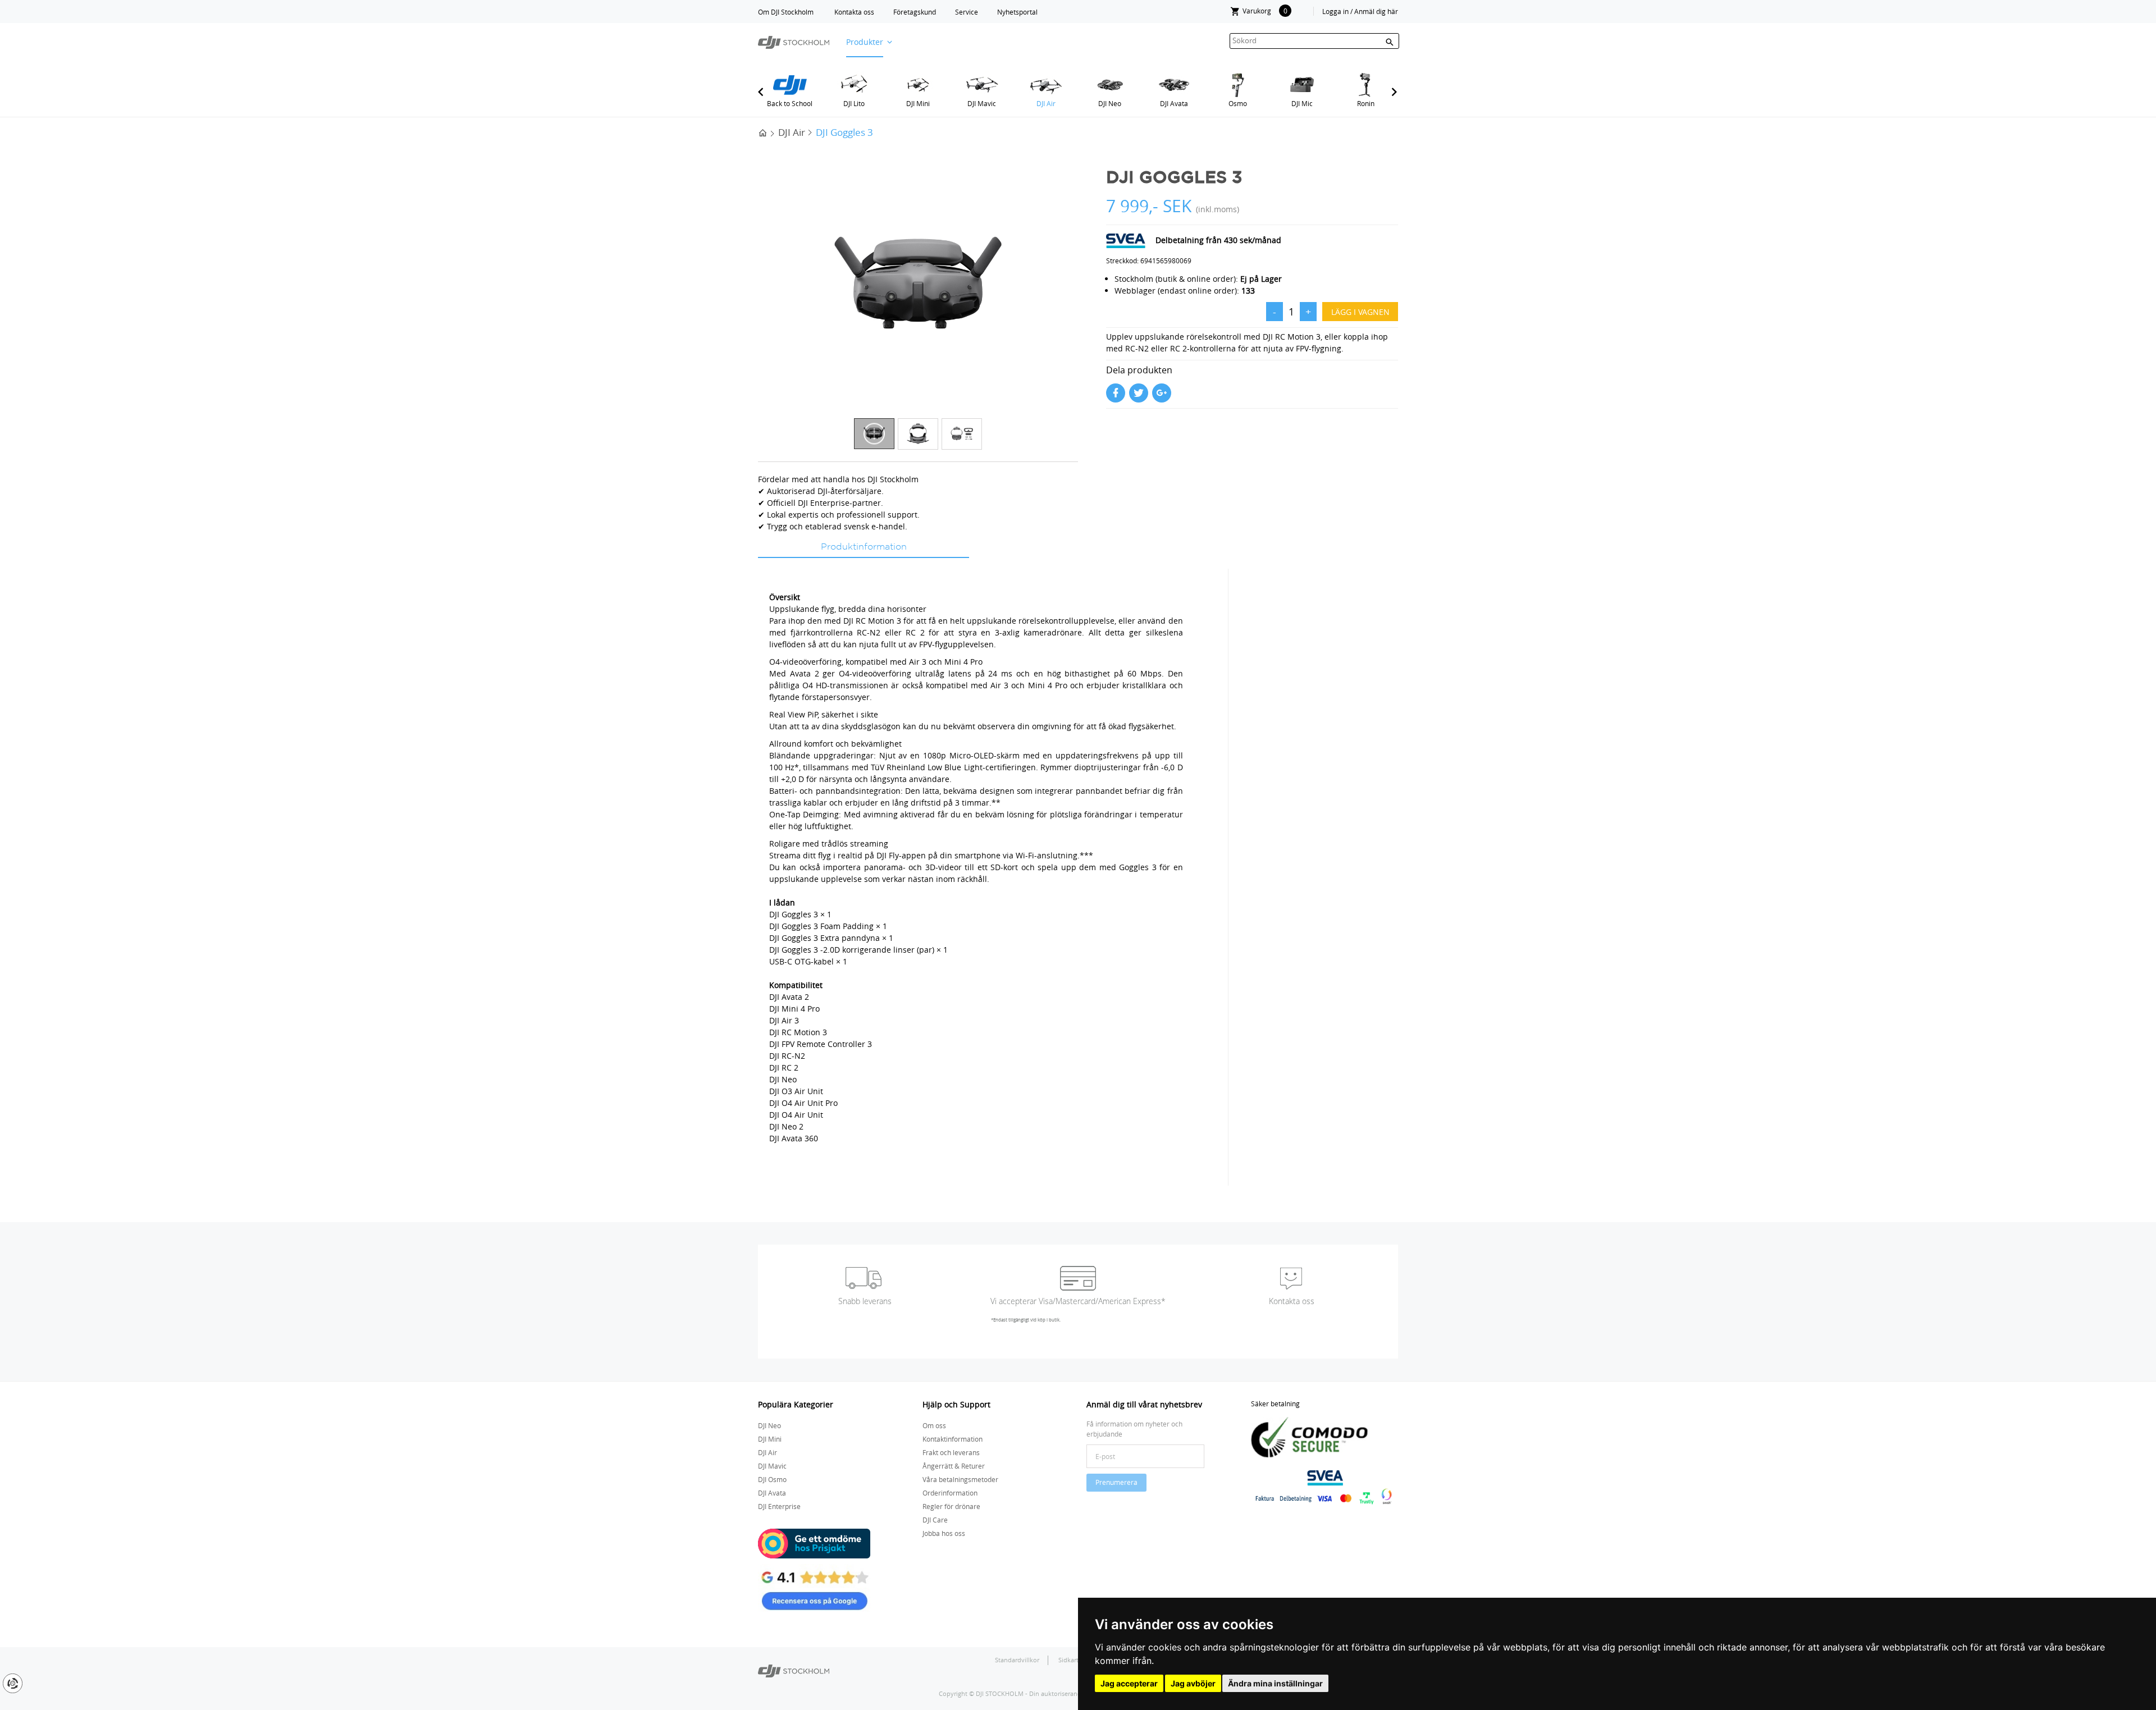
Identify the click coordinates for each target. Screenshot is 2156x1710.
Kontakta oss (854, 12)
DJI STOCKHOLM (1000, 1693)
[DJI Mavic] (982, 85)
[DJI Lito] (854, 85)
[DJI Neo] (1110, 85)
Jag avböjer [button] (1193, 1683)
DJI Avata (1174, 103)
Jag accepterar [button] (1129, 1683)
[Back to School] (790, 85)
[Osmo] (1238, 85)
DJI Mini (918, 103)
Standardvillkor (1017, 1660)
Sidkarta (1071, 1660)
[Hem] (763, 132)
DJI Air (1046, 103)
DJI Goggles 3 (844, 132)
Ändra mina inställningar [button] (1275, 1683)
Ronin (1366, 103)
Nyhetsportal (1017, 12)
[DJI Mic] (1302, 85)
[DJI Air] (1046, 85)
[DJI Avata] (1174, 85)
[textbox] (1314, 41)
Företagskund (915, 12)
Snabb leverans (865, 1301)
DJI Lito (854, 103)
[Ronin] (1366, 85)
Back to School (790, 103)
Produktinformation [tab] (864, 547)
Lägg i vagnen (1360, 312)
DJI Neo (1110, 103)
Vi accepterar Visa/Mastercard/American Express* (1078, 1301)
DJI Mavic (982, 103)
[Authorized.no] (794, 1670)
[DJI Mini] (918, 85)
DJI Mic (1302, 103)
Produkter (865, 42)
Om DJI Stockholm (786, 12)
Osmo (1238, 103)
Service (967, 12)
